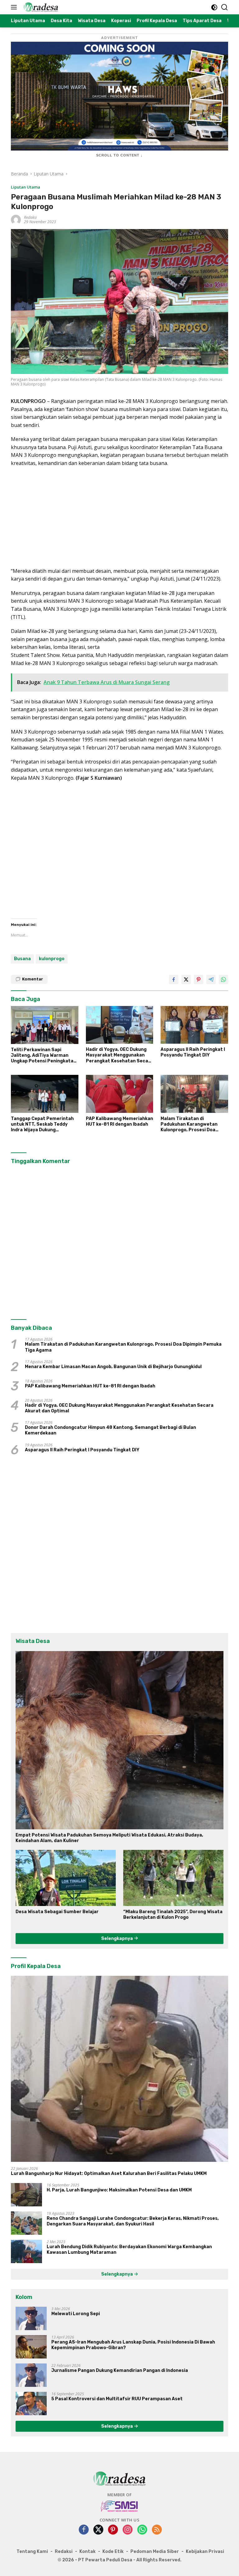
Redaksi (30, 217)
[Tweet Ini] (186, 979)
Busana (22, 959)
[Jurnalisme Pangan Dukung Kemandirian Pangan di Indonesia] (31, 2375)
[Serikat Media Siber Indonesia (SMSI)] (120, 2506)
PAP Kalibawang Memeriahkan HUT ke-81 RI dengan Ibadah (119, 1121)
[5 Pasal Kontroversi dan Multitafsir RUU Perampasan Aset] (31, 2404)
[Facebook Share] (174, 979)
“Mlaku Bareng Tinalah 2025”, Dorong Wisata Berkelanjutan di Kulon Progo (173, 1915)
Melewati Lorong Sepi (76, 2314)
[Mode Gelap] (214, 7)
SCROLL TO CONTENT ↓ (119, 155)
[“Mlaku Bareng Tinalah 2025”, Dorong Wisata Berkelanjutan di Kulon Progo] (173, 1878)
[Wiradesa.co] (40, 7)
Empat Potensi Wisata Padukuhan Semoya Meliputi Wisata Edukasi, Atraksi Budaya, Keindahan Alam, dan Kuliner (109, 1838)
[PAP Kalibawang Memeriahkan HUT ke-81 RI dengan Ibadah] (120, 1094)
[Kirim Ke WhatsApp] (223, 979)
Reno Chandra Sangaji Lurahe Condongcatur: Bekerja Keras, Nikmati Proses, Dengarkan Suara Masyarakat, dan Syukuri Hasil (133, 2221)
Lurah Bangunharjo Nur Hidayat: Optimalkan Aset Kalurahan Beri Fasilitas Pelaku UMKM (109, 2174)
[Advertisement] (119, 517)
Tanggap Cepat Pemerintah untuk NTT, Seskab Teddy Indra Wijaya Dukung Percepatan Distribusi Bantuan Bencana (42, 1125)
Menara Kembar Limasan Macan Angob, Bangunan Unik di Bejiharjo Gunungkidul (113, 1367)
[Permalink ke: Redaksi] (16, 219)
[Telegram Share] (211, 979)
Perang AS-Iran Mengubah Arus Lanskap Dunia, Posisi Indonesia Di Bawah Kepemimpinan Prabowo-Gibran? (133, 2345)
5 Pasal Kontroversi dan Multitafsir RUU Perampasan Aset (117, 2399)
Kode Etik (113, 2552)
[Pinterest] (113, 2530)
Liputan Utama (26, 187)
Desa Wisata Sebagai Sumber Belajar (57, 1912)
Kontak (87, 2552)
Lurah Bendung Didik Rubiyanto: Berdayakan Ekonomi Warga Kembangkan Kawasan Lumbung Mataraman (129, 2250)
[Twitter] (98, 2530)
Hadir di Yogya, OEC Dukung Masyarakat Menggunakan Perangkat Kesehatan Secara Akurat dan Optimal (119, 1055)
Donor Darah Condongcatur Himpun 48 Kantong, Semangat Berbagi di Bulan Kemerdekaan (110, 1430)
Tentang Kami (32, 2552)
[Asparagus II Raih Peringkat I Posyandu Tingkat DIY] (194, 1025)
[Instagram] (128, 2530)
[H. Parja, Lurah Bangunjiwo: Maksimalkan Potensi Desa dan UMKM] (26, 2195)
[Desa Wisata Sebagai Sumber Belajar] (66, 1878)
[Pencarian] (225, 7)
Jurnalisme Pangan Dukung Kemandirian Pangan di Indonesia (120, 2370)
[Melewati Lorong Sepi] (31, 2318)
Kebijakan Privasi (205, 2552)
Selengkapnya (117, 1939)
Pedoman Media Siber (155, 2552)
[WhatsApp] (142, 2530)
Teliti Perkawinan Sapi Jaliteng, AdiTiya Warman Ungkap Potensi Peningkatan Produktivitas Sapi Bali (44, 1056)
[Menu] (15, 7)
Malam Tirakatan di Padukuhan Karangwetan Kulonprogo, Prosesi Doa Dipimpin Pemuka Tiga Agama (194, 1125)
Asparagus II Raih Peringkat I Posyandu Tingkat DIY (193, 1052)
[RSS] (157, 2530)
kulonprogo (52, 959)
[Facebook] (84, 2530)
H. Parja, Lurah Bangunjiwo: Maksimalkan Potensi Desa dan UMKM (119, 2190)
